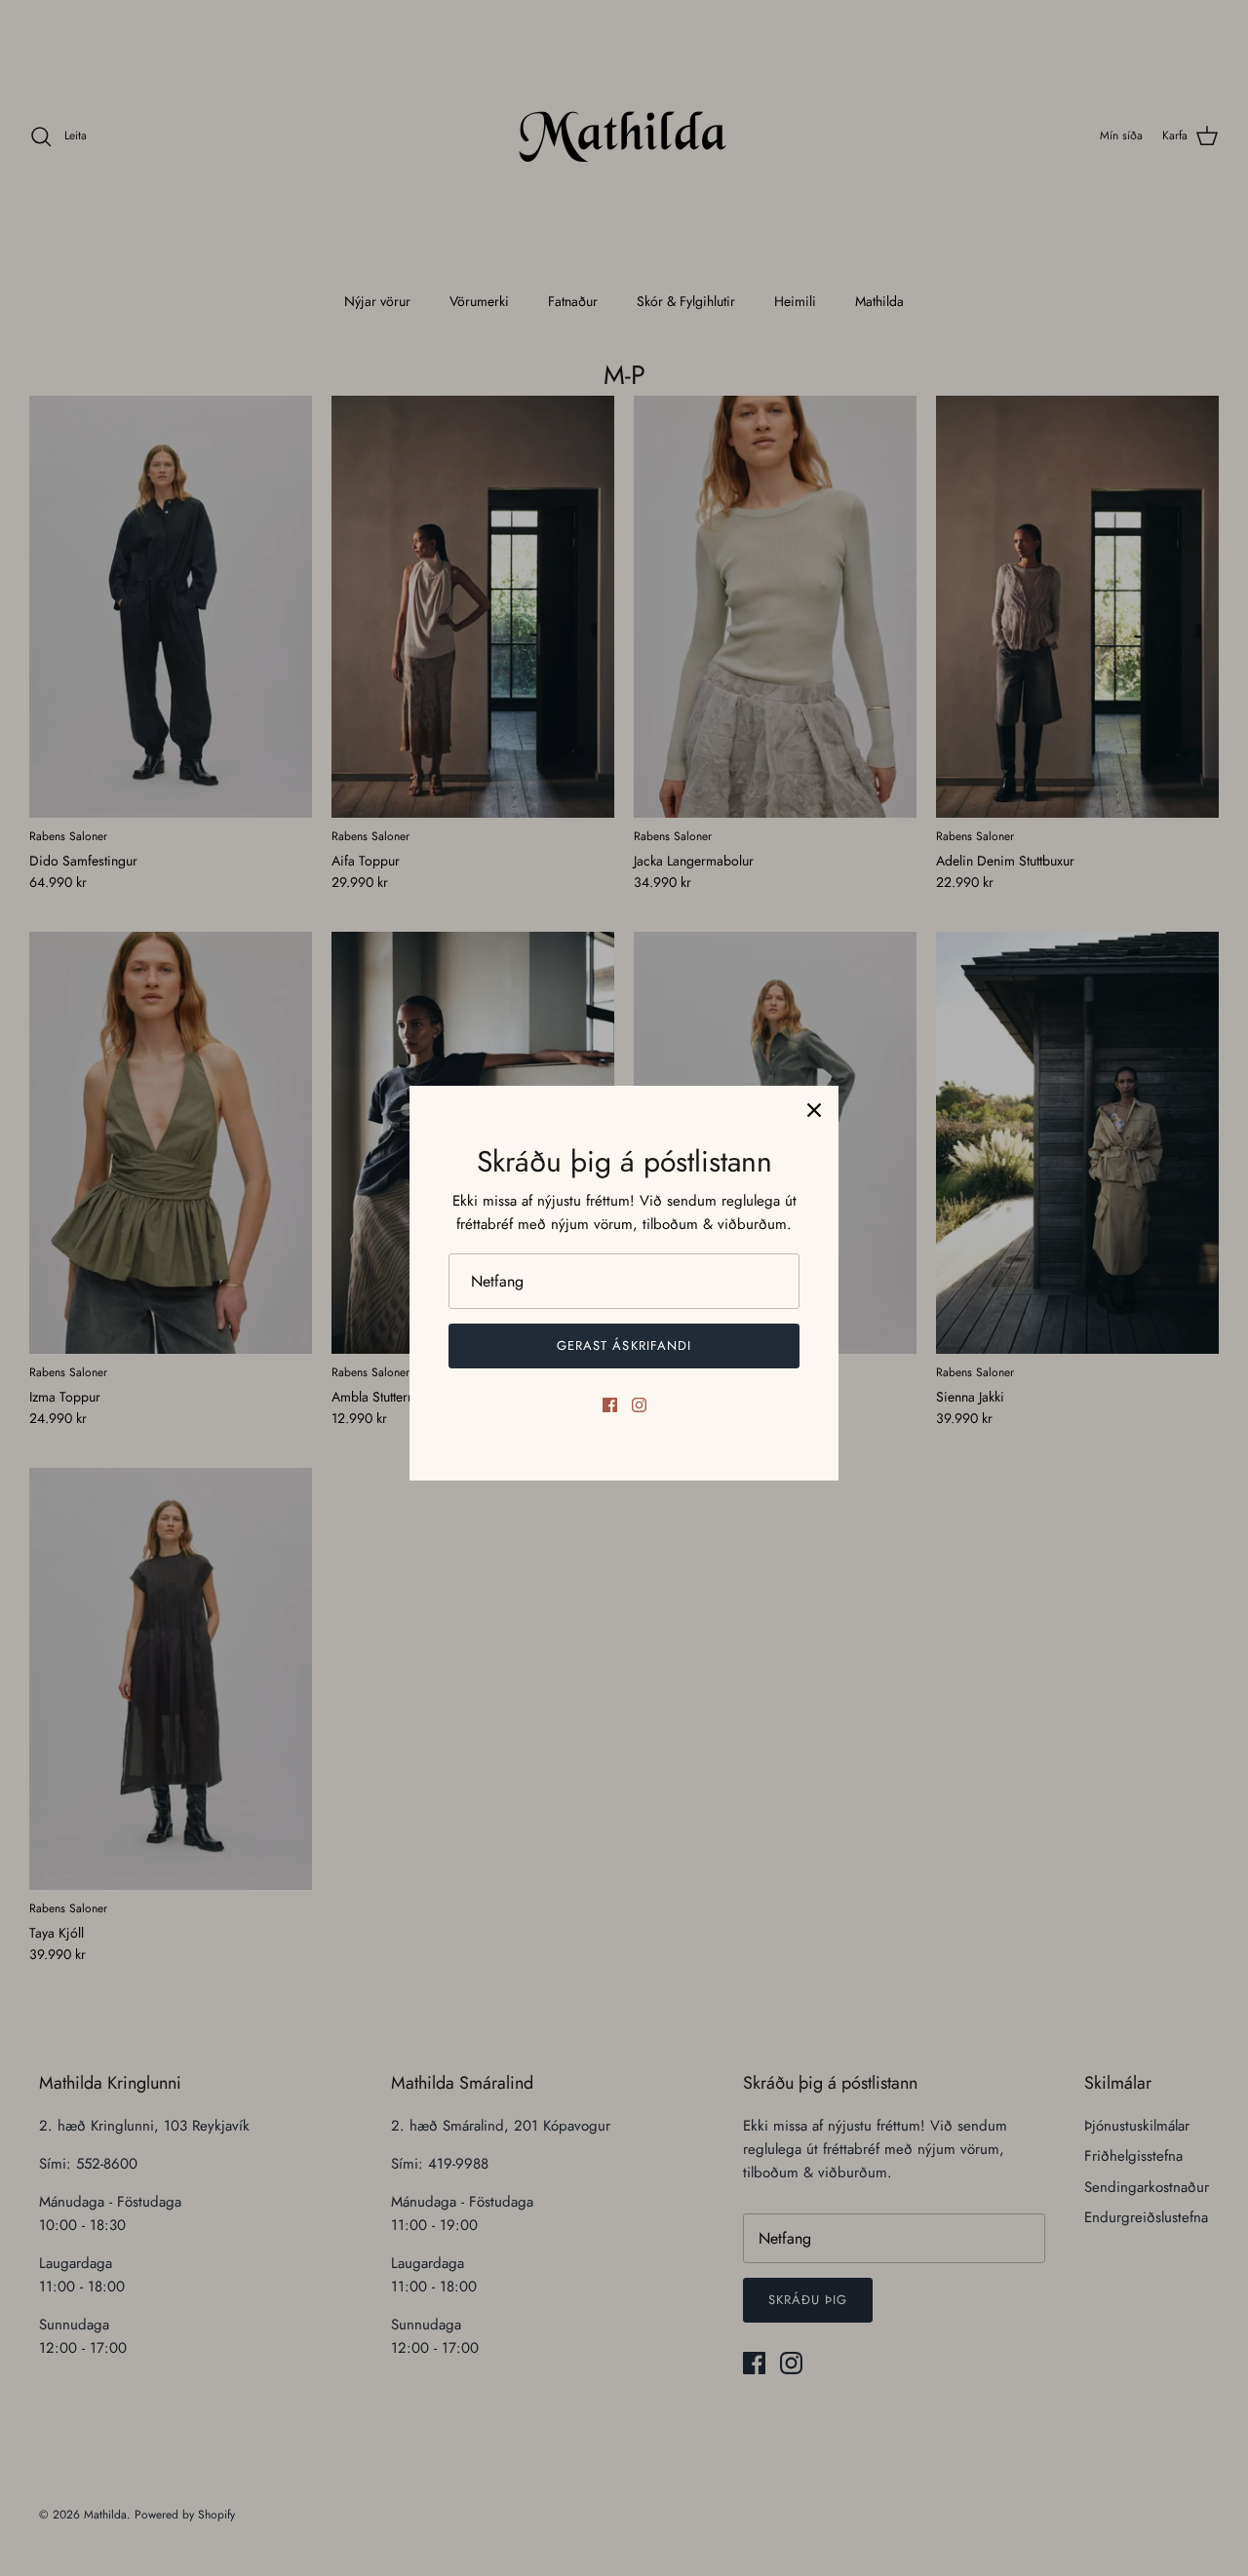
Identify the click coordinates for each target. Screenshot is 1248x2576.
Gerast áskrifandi (624, 1346)
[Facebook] (610, 1405)
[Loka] (814, 1110)
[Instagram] (639, 1405)
